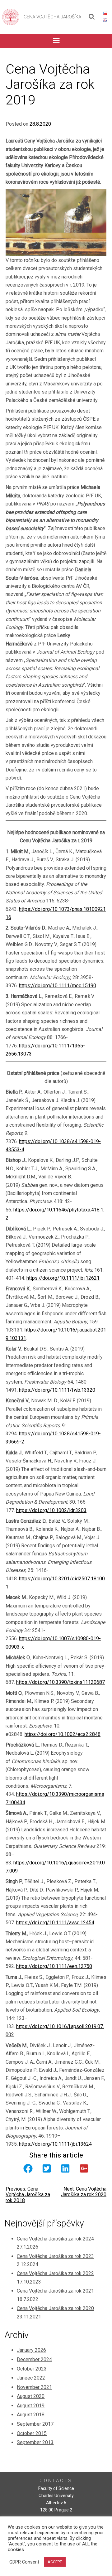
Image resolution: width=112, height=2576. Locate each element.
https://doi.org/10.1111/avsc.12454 (55, 1923)
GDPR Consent (24, 2562)
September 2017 (35, 2424)
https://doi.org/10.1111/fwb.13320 (57, 1390)
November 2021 (34, 2387)
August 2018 (31, 2415)
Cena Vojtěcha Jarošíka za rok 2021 (55, 2291)
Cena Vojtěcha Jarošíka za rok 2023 (55, 2256)
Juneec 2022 (31, 2378)
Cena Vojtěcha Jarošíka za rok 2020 (55, 2308)
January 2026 (31, 2350)
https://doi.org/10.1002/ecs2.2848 (63, 1734)
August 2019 (31, 2406)
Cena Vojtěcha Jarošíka (52, 17)
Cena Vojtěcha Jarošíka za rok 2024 (55, 2239)
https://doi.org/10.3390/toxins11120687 (61, 1682)
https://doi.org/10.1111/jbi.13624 (55, 2144)
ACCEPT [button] (55, 2562)
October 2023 (32, 2369)
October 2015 (32, 2433)
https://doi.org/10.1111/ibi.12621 (63, 1278)
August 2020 (31, 2396)
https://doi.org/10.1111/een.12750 (54, 1966)
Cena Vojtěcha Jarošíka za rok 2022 (55, 2273)
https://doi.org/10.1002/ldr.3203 (51, 1510)
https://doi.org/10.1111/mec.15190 (58, 986)
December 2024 (34, 2359)
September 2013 (35, 2442)
